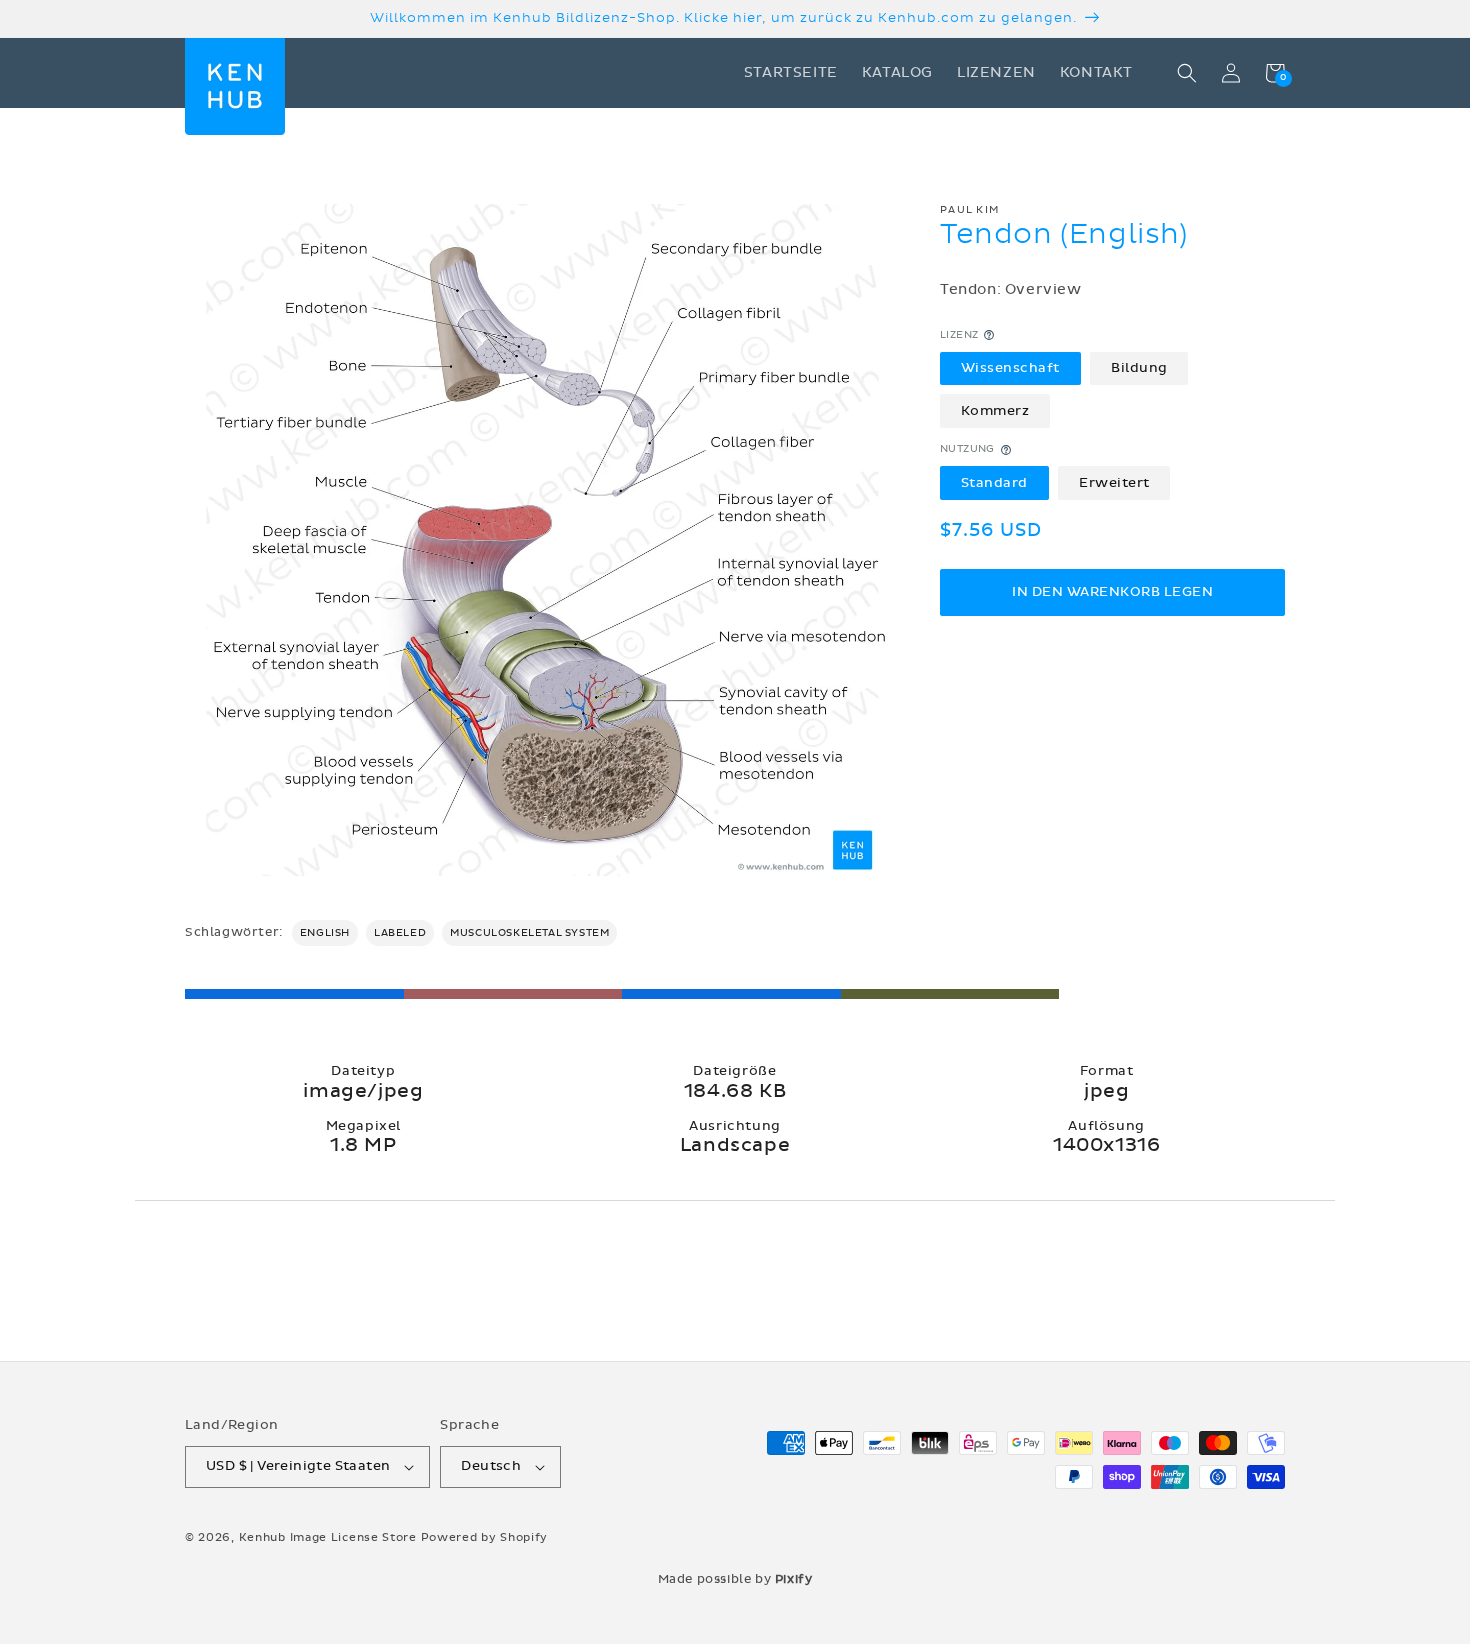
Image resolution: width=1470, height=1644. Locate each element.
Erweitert (1114, 482)
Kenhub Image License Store (328, 1537)
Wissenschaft (1010, 368)
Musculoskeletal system (529, 933)
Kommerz (995, 411)
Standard (994, 482)
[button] (1187, 73)
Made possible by (735, 1579)
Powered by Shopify (485, 1537)
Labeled (400, 933)
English (325, 933)
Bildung (1139, 368)
